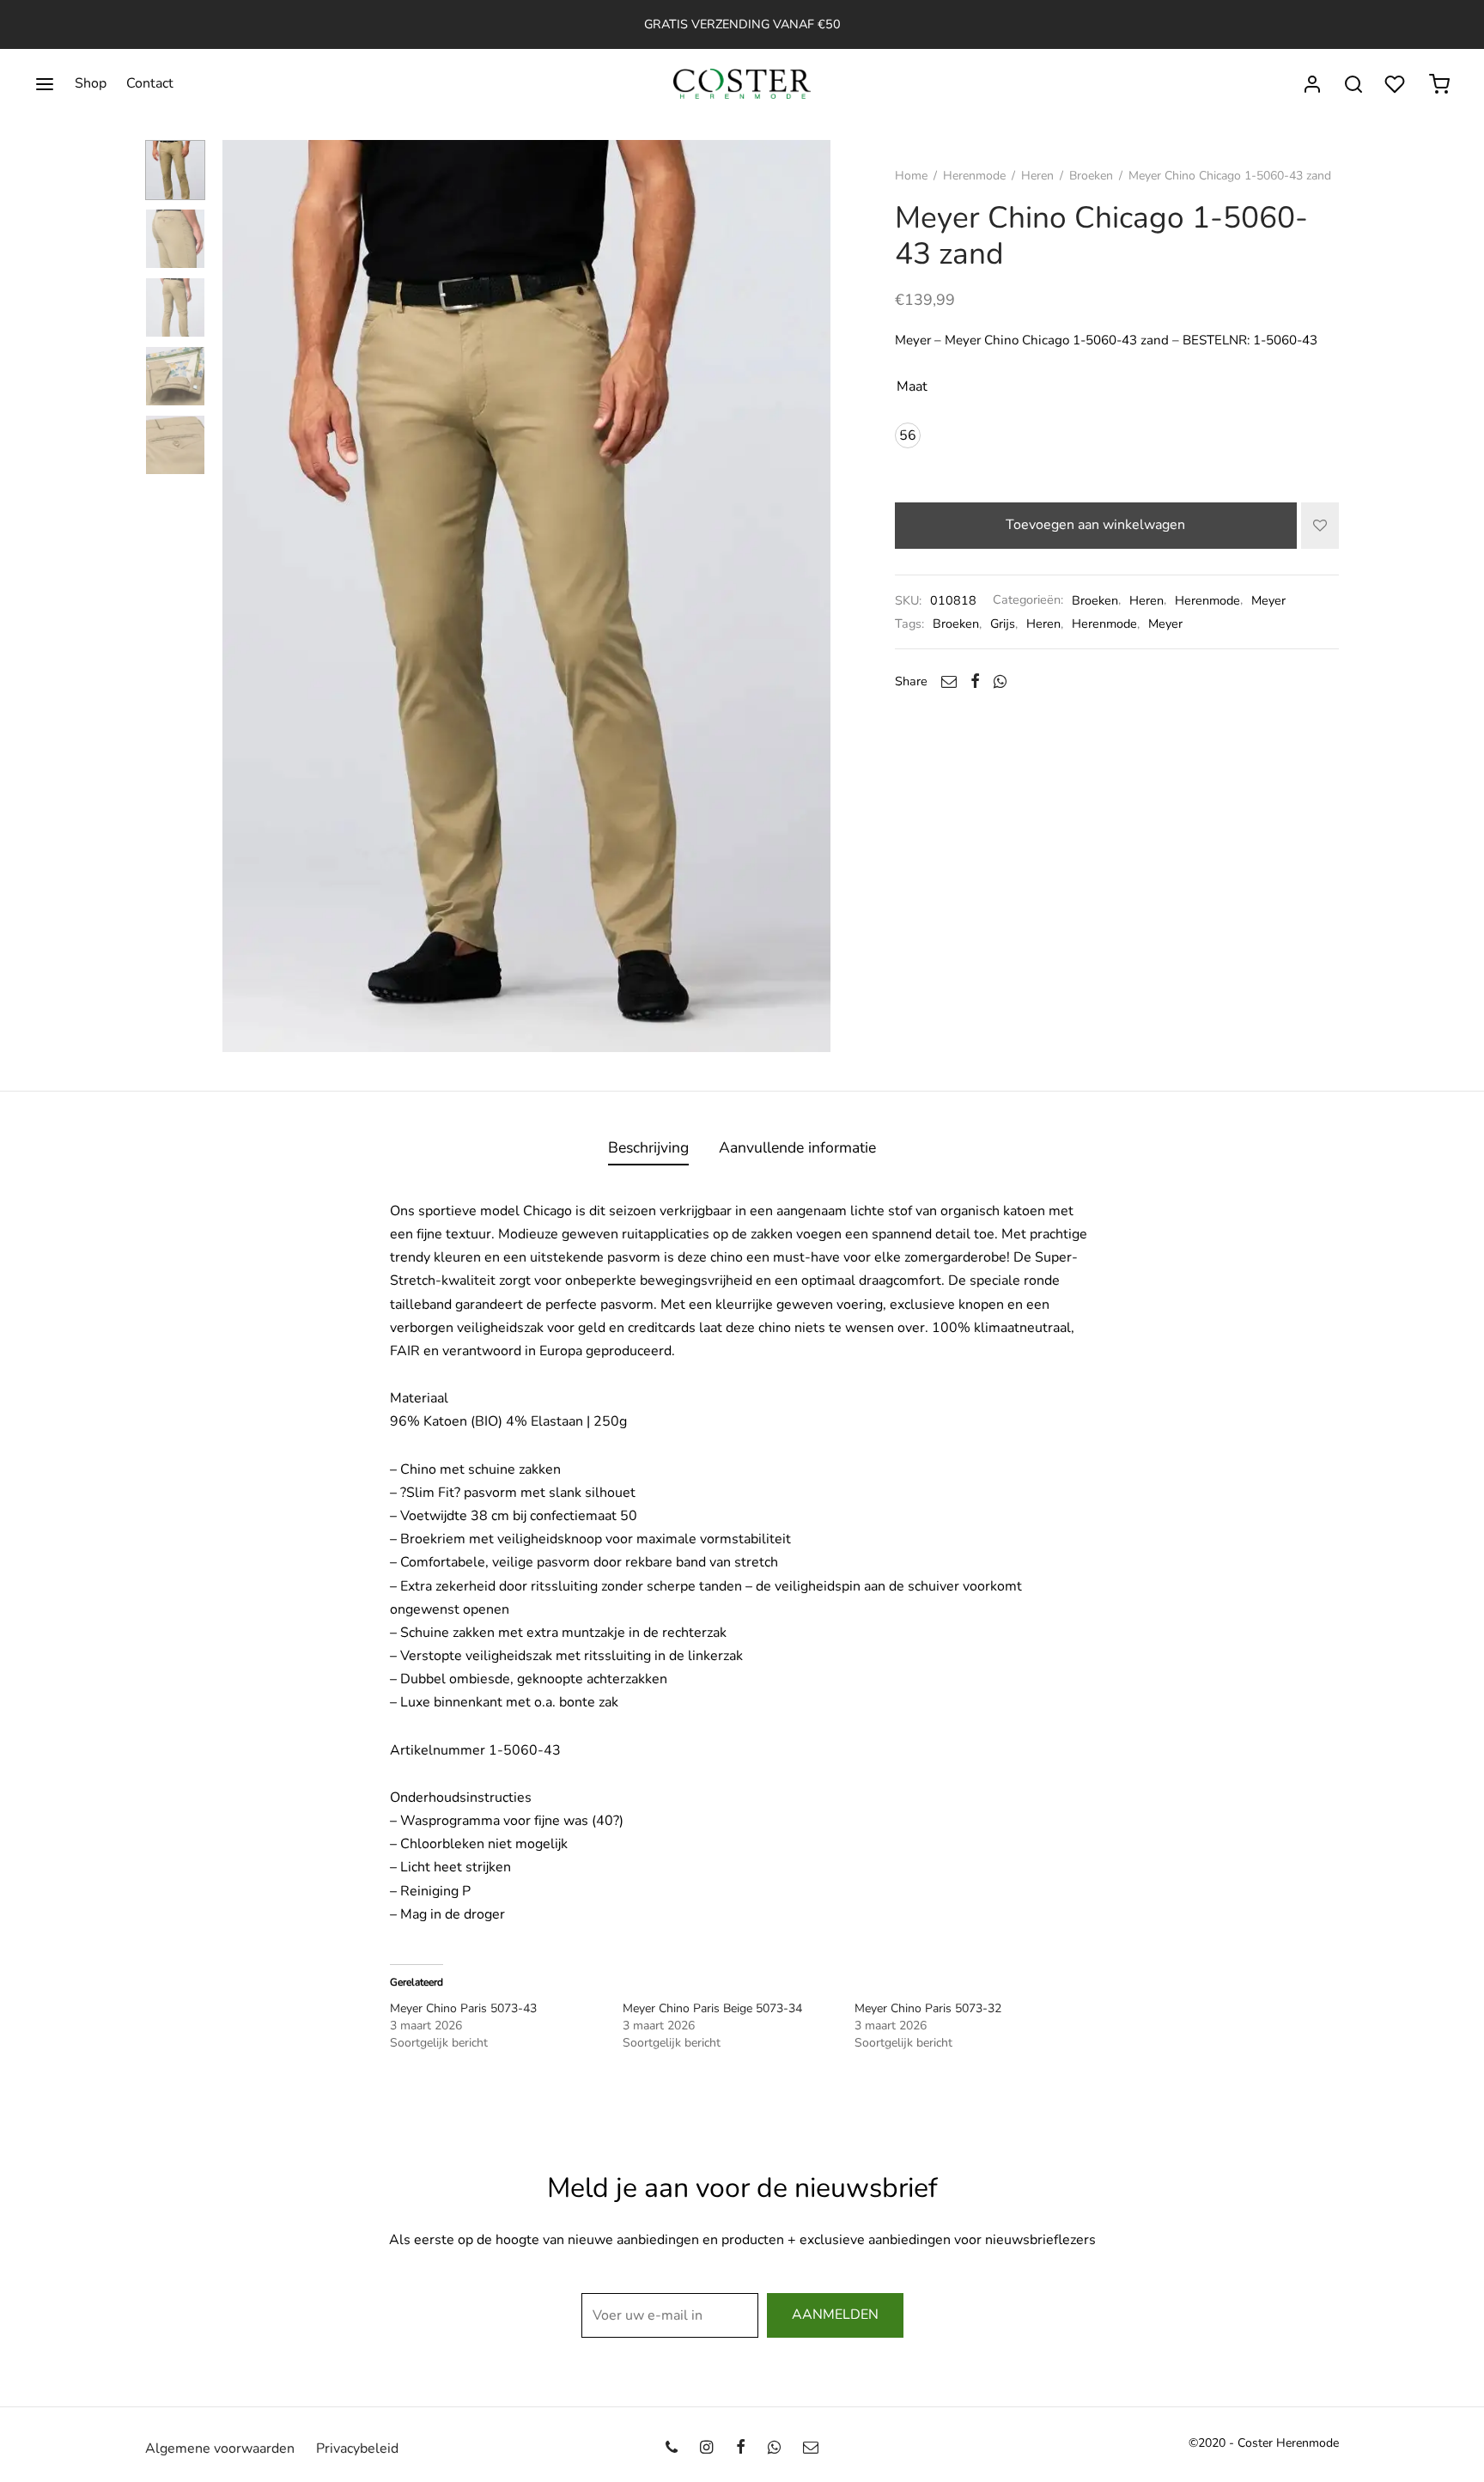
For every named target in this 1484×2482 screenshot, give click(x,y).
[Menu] (45, 84)
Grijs (1003, 624)
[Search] (1353, 84)
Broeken (1091, 176)
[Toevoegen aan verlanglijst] (1320, 526)
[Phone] (672, 2449)
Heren (1037, 176)
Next (813, 596)
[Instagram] (706, 2449)
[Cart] (1439, 84)
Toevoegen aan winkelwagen (1096, 526)
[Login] (1312, 84)
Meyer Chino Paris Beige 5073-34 (712, 2008)
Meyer (1268, 600)
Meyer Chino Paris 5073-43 (463, 2008)
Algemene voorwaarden (220, 2449)
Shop (91, 83)
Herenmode (974, 176)
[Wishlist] (1396, 84)
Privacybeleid (357, 2449)
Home (911, 176)
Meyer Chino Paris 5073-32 (928, 2008)
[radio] (908, 435)
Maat (912, 386)
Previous (240, 596)
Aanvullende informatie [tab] (797, 1147)
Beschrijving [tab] (648, 1147)
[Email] (949, 681)
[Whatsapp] (1000, 681)
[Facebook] (975, 681)
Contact (150, 83)
